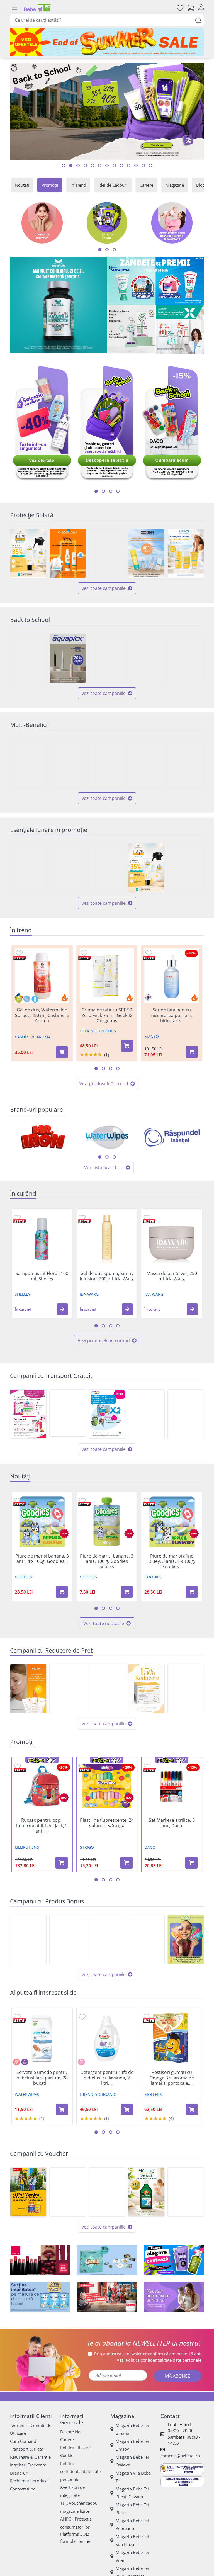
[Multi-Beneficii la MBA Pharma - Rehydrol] (68, 763)
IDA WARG (89, 1294)
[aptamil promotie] (40, 2297)
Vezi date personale (159, 2360)
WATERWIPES (27, 2094)
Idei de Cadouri (113, 185)
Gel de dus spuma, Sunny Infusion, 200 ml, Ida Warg (107, 1276)
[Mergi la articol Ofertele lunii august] (78, 166)
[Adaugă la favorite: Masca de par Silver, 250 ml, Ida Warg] (147, 1218)
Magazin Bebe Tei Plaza (132, 2509)
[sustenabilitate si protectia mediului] (174, 2260)
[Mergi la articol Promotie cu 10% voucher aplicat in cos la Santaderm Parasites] (107, 166)
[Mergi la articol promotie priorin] (93, 166)
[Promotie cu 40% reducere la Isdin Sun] (146, 553)
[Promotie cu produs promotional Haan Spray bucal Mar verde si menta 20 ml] (68, 1939)
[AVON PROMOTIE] (40, 2260)
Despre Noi (71, 2432)
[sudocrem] (107, 2297)
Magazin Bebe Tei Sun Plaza (132, 2540)
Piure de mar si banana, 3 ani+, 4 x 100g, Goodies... (42, 1559)
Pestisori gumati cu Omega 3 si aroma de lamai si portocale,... (172, 2078)
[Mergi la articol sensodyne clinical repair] (114, 166)
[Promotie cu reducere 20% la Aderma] (68, 1689)
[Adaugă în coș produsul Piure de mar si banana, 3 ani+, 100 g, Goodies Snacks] (127, 1592)
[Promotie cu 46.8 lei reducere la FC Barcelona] (68, 2192)
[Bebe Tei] (37, 8)
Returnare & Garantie (30, 2457)
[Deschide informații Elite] (20, 958)
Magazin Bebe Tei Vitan (132, 2556)
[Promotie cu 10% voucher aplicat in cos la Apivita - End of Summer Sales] (186, 2192)
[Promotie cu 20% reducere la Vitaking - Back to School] (146, 658)
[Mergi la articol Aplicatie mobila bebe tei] (85, 166)
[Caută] (198, 20)
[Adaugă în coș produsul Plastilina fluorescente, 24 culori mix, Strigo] (127, 1863)
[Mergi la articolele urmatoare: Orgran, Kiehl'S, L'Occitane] (114, 1157)
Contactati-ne (23, 2489)
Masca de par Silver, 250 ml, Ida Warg (172, 1276)
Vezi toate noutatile (104, 1623)
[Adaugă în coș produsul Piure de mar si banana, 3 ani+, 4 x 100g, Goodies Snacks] (62, 1592)
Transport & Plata (27, 2449)
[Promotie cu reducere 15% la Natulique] (107, 1689)
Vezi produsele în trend (104, 1084)
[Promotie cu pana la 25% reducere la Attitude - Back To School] (186, 658)
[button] (62, 1309)
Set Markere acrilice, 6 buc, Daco (172, 1823)
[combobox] (107, 20)
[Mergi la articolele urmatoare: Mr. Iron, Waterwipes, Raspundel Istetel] (100, 1157)
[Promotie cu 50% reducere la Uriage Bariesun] (186, 553)
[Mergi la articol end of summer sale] (64, 166)
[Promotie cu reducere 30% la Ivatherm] (28, 1689)
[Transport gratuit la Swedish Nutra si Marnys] (146, 1414)
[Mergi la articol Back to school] (71, 166)
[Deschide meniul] (14, 8)
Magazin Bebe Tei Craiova (132, 2461)
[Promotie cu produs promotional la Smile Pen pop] (186, 1939)
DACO (150, 1847)
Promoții (50, 185)
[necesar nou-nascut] (174, 2297)
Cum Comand (23, 2441)
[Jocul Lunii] (107, 2260)
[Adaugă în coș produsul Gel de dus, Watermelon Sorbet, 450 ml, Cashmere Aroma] (62, 1052)
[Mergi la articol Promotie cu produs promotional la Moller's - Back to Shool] (143, 166)
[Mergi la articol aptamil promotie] (121, 166)
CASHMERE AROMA (33, 1037)
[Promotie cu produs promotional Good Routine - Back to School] (28, 1939)
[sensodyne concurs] (156, 281)
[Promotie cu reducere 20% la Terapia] (186, 1689)
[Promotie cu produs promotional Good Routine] (131, 329)
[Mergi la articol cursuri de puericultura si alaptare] (150, 166)
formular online (75, 2541)
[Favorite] (180, 8)
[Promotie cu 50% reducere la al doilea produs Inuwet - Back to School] (28, 658)
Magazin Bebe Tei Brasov (132, 2445)
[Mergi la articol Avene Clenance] (100, 166)
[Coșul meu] (191, 8)
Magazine (175, 185)
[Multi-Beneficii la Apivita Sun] (186, 763)
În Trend (78, 185)
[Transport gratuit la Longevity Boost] (186, 1414)
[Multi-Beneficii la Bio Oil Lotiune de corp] (107, 763)
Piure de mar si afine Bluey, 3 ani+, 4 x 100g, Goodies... (172, 1561)
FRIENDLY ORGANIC (98, 2094)
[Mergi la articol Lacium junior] (129, 166)
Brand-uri (19, 2473)
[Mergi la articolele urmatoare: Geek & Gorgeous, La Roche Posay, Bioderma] (107, 1157)
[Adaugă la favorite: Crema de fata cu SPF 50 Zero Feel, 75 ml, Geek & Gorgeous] (84, 953)
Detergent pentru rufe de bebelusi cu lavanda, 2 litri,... (107, 2078)
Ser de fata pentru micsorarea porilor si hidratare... (172, 1015)
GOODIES (23, 1577)
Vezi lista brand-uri (104, 1167)
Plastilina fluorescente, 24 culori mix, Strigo (107, 1823)
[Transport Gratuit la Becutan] (107, 1414)
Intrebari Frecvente (28, 2465)
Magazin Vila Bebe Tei (133, 2477)
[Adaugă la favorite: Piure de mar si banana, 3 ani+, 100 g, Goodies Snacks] (82, 1500)
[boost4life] (58, 305)
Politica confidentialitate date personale (80, 2471)
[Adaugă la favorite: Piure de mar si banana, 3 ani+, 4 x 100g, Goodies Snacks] (17, 1500)
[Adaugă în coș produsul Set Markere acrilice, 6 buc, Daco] (191, 1863)
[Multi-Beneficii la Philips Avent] (146, 763)
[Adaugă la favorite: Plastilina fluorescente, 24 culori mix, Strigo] (82, 1766)
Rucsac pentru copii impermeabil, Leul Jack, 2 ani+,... (42, 1826)
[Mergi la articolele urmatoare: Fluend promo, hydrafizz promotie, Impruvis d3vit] (111, 491)
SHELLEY (23, 1294)
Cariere (146, 185)
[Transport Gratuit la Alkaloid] (28, 1414)
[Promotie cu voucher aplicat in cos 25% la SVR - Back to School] (107, 2192)
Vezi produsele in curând (104, 1341)
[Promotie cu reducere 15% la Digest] (146, 1689)
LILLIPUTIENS (27, 1847)
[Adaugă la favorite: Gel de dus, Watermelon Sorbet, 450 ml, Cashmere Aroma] (19, 953)
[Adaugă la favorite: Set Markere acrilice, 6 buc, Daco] (147, 1766)
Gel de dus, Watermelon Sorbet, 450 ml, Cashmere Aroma (42, 1015)
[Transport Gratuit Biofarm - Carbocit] (68, 1413)
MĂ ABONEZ (177, 2376)
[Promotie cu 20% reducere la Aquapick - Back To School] (68, 658)
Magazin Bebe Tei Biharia (132, 2429)
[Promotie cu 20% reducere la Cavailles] (107, 868)
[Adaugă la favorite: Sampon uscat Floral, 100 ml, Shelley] (17, 1218)
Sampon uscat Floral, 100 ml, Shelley (42, 1276)
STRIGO (87, 1847)
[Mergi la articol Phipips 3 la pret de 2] (136, 166)
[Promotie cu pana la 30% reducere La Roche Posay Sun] (68, 553)
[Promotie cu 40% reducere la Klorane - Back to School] (107, 658)
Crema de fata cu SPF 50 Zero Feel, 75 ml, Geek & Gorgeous (107, 1015)
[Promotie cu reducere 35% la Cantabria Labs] (28, 553)
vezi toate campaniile (104, 588)
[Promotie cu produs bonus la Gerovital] (146, 1939)
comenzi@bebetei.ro (180, 2456)
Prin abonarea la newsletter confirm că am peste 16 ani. (148, 2354)
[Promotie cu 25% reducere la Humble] (68, 868)
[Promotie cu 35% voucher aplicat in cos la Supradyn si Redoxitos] (28, 2192)
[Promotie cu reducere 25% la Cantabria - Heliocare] (107, 553)
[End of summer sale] (107, 42)
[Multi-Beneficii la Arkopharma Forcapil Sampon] (28, 763)
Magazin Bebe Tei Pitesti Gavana (132, 2493)
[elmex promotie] (180, 329)
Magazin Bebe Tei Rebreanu (132, 2525)
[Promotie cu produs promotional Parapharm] (107, 1939)
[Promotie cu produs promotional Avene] (28, 868)
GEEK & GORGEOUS (98, 1031)
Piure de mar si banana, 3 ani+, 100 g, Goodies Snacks (107, 1561)
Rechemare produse (29, 2481)
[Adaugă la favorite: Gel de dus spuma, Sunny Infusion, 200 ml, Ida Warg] (82, 1218)
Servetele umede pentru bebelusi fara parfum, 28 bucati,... (42, 2078)
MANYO (152, 1036)
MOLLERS (153, 2094)
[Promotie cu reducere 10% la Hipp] (186, 868)
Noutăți (22, 185)
